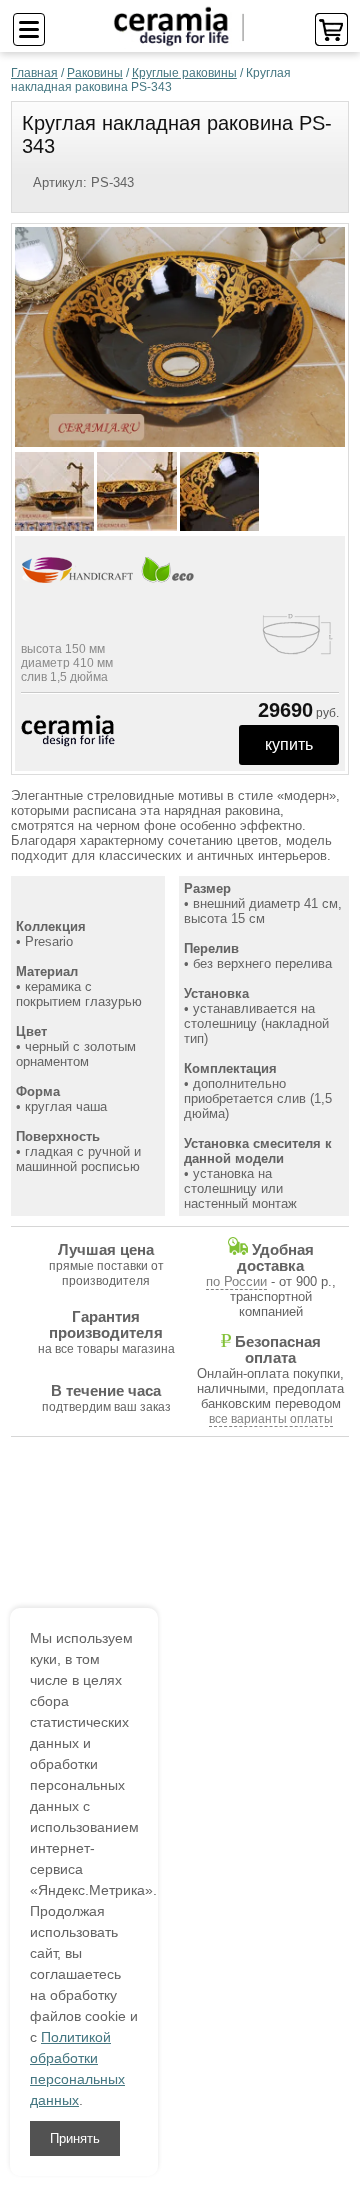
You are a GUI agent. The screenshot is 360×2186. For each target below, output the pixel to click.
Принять (75, 2138)
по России (236, 1281)
